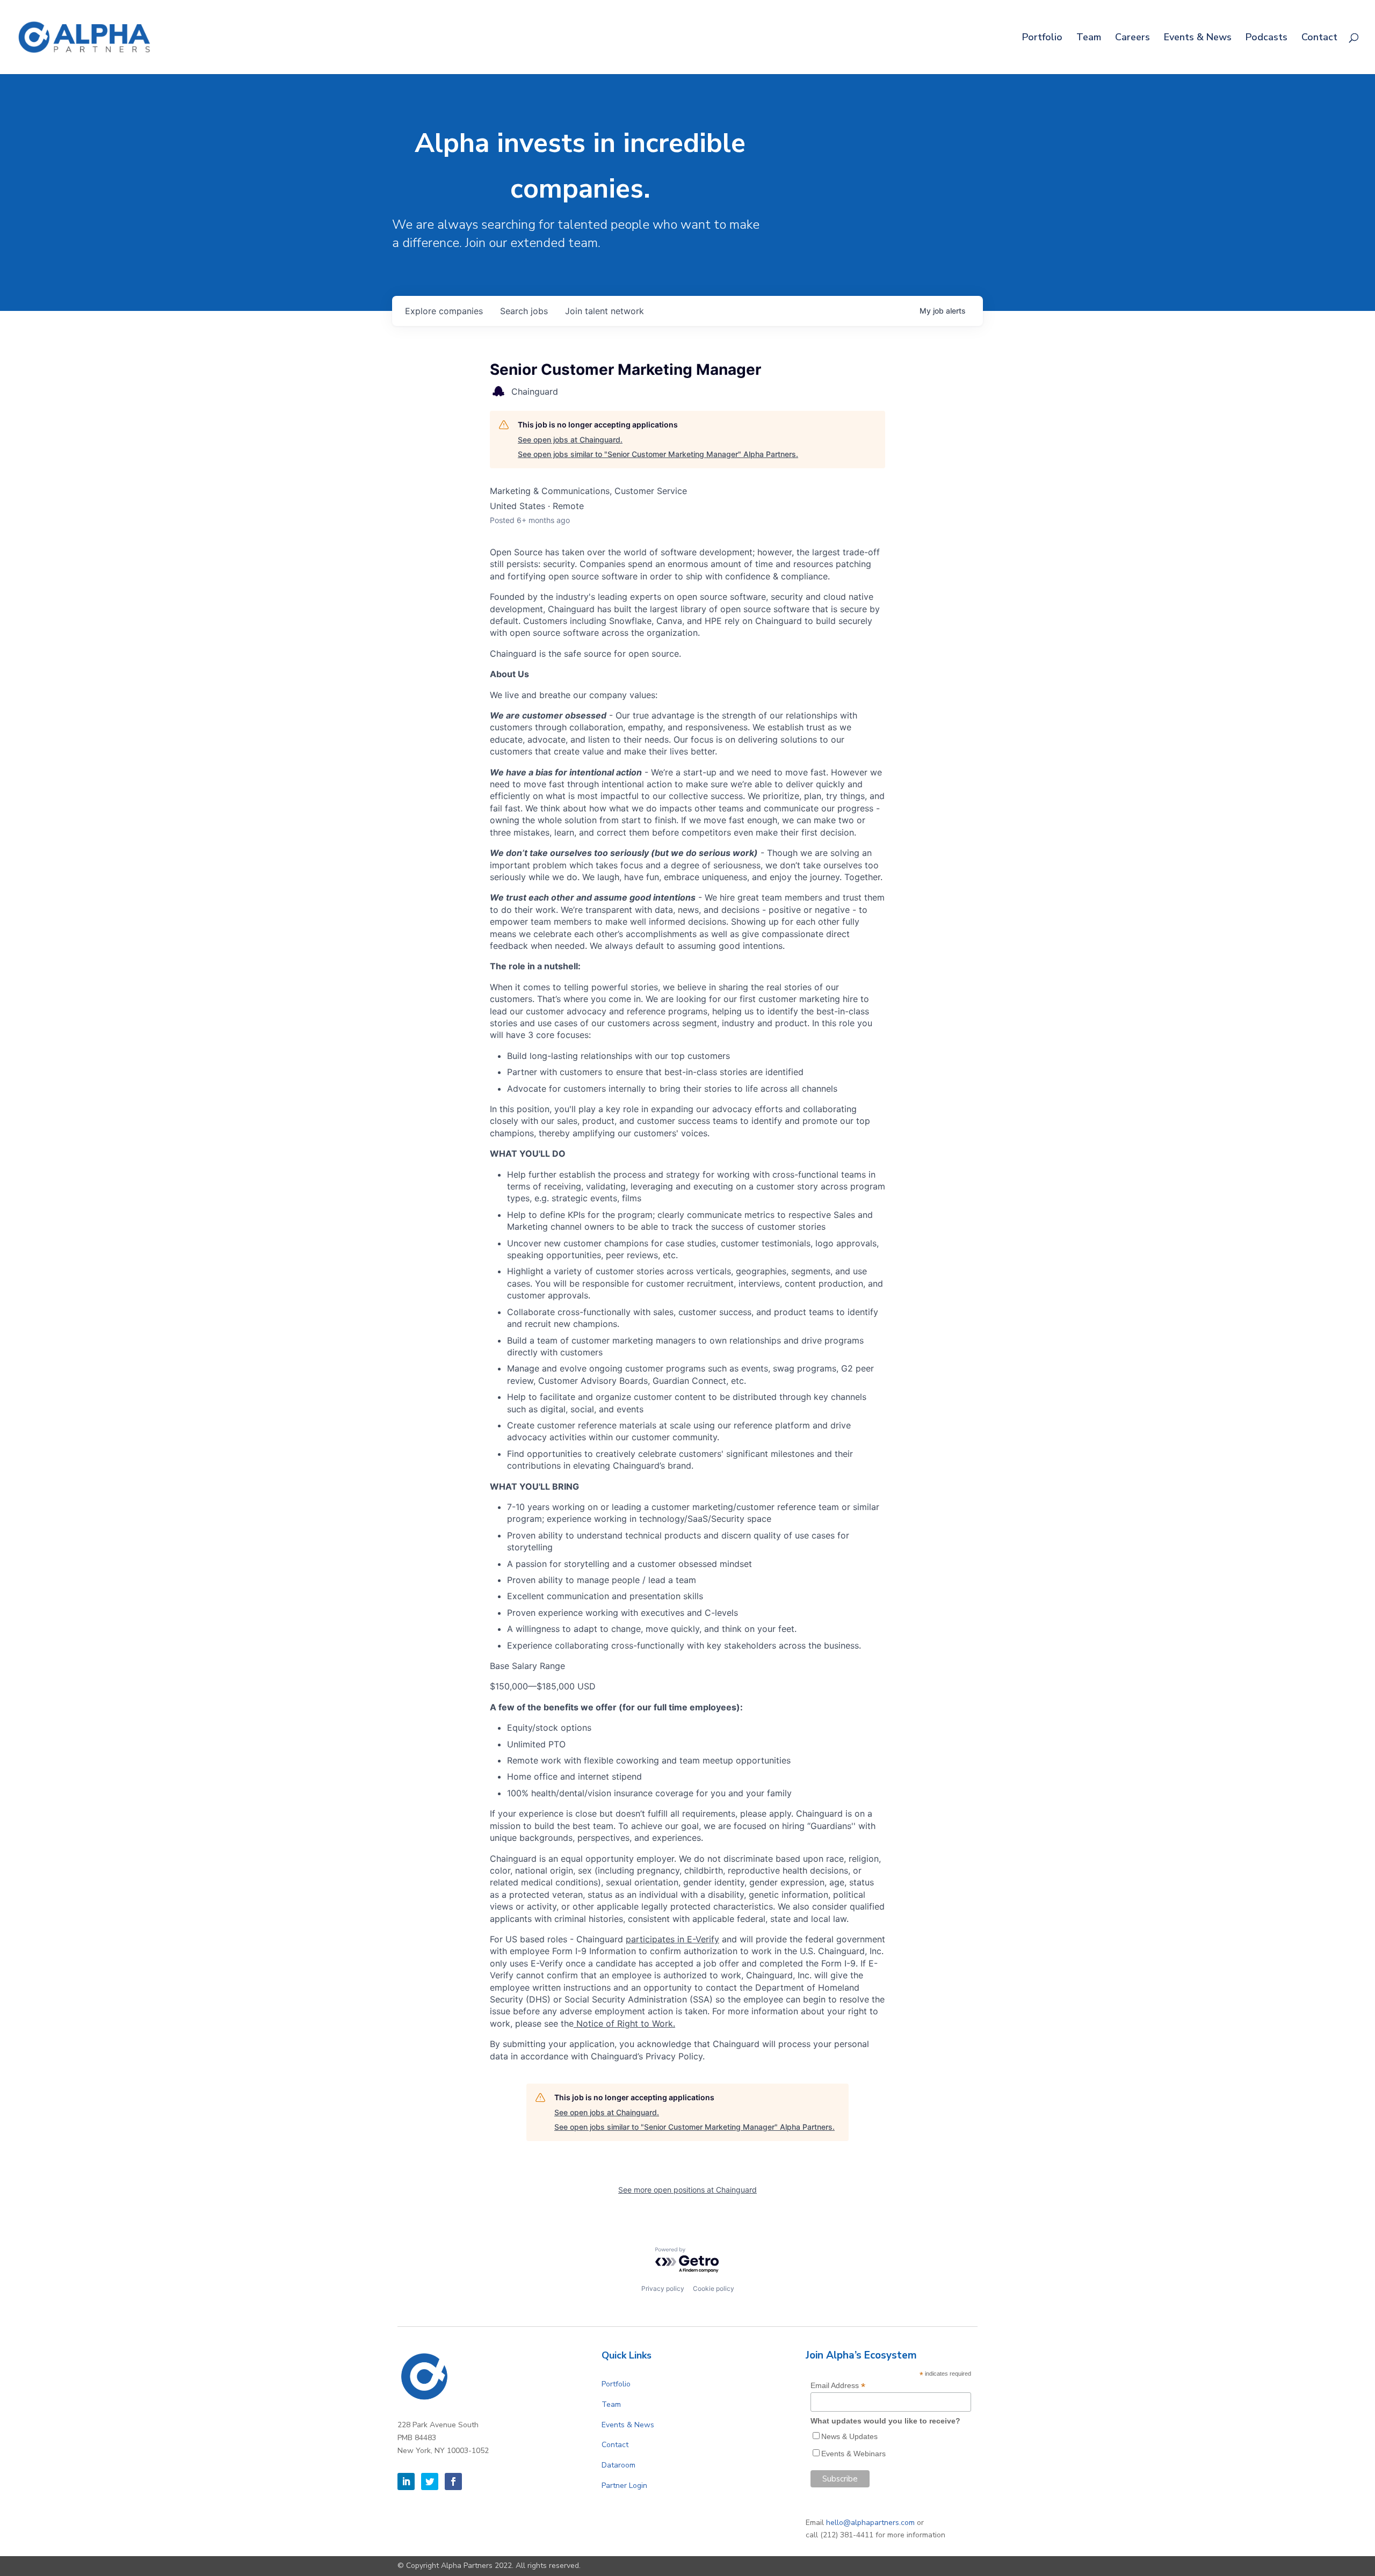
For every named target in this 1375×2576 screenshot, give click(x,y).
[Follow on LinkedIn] (406, 2481)
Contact (1319, 38)
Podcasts (1267, 38)
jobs (524, 311)
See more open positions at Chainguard (687, 2190)
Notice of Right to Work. (624, 2023)
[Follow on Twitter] (430, 2481)
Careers (1132, 38)
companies (444, 311)
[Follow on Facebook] (453, 2481)
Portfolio (1042, 38)
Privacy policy (663, 2288)
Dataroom (618, 2465)
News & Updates (849, 2436)
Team (1089, 38)
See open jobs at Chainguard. (570, 440)
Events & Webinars (853, 2454)
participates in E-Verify (672, 1939)
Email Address (838, 2386)
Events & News (1198, 38)
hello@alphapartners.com (870, 2523)
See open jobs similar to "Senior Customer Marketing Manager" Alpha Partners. (658, 454)
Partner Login (624, 2486)
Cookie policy (714, 2288)
